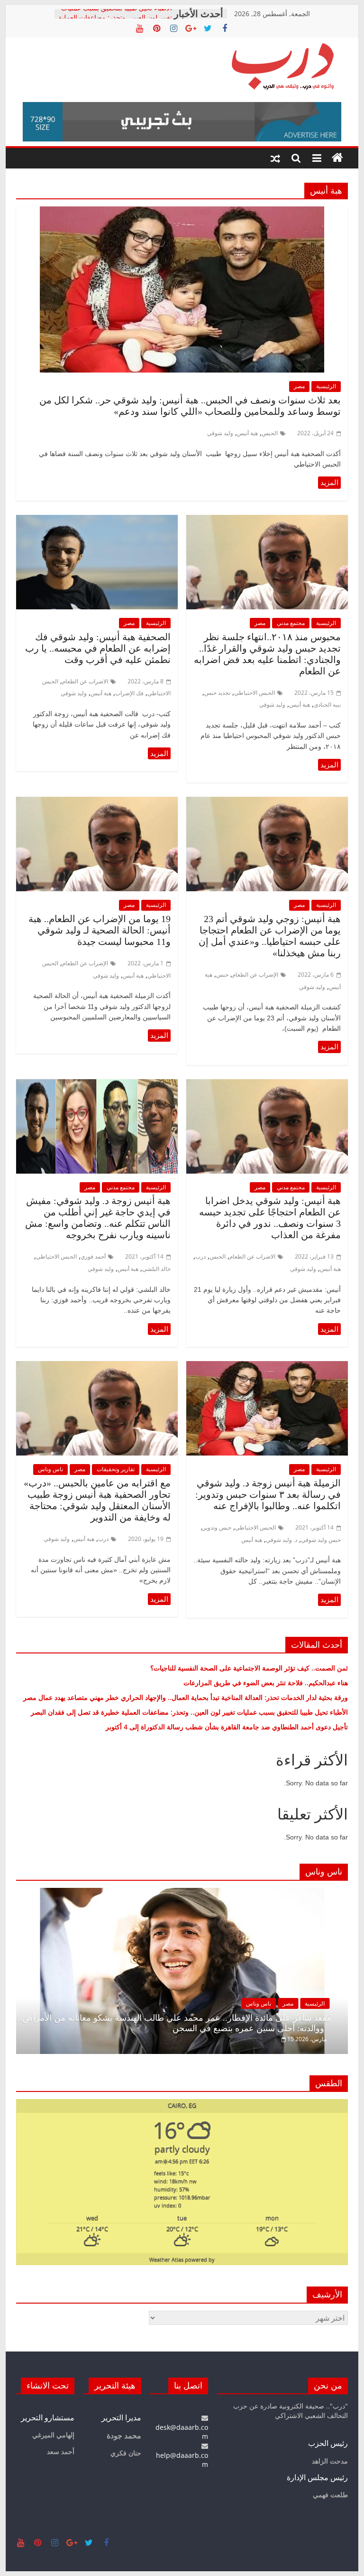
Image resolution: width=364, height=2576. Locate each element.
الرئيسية (326, 386)
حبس (222, 975)
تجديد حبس (217, 693)
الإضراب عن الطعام (255, 975)
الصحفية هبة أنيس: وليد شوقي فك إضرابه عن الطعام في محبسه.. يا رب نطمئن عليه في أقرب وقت (98, 648)
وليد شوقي (220, 433)
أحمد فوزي (93, 1256)
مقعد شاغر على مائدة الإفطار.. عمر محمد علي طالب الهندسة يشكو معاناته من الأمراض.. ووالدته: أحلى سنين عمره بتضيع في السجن (174, 2023)
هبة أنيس (247, 433)
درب (200, 1256)
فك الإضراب (129, 693)
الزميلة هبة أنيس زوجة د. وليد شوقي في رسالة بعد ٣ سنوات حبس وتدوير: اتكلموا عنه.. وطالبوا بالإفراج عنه (268, 1494)
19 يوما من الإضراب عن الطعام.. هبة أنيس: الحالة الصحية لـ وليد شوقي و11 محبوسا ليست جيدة (100, 930)
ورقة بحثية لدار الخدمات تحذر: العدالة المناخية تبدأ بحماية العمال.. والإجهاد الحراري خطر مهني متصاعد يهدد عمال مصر (186, 1697)
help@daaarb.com (182, 2460)
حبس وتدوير (217, 1527)
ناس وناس (50, 1469)
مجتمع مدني (291, 623)
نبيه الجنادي (327, 705)
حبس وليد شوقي (321, 1540)
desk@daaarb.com (182, 2432)
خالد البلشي (156, 1269)
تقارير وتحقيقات (116, 1469)
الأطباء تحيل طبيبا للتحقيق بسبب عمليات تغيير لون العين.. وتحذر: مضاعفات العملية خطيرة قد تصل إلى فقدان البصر (188, 1712)
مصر (299, 386)
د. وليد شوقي (282, 1540)
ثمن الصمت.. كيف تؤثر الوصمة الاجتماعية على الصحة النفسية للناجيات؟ (249, 1668)
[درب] (337, 158)
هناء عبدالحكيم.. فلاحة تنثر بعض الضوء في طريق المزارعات (266, 1683)
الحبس (270, 433)
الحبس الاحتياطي (255, 693)
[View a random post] (275, 158)
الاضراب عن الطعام (85, 681)
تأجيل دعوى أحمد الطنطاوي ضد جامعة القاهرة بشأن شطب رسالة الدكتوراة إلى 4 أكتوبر (227, 1727)
